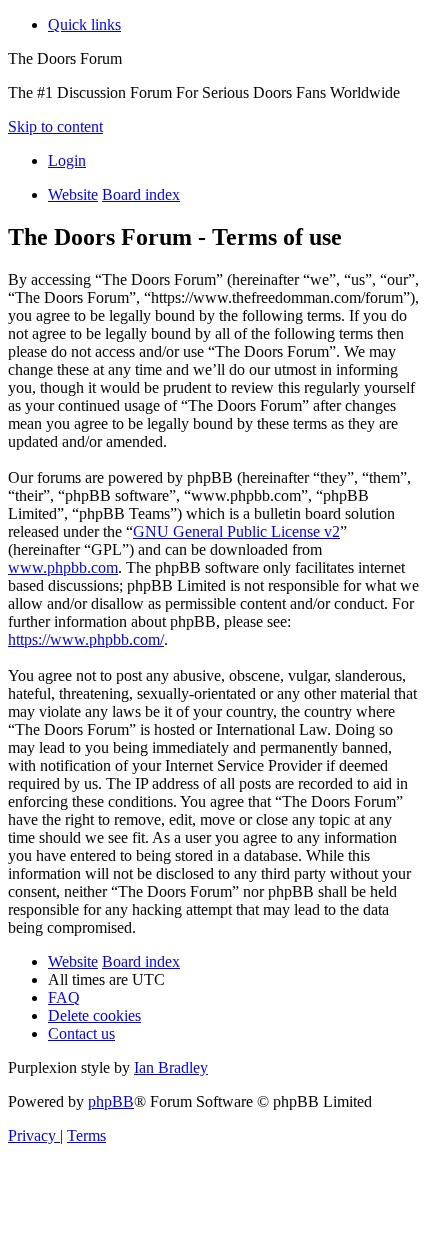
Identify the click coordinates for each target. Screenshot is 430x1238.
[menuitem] (67, 160)
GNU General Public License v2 (236, 531)
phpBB (111, 1101)
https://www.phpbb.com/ (86, 639)
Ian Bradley (171, 1067)
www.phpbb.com (63, 567)
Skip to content (55, 126)
